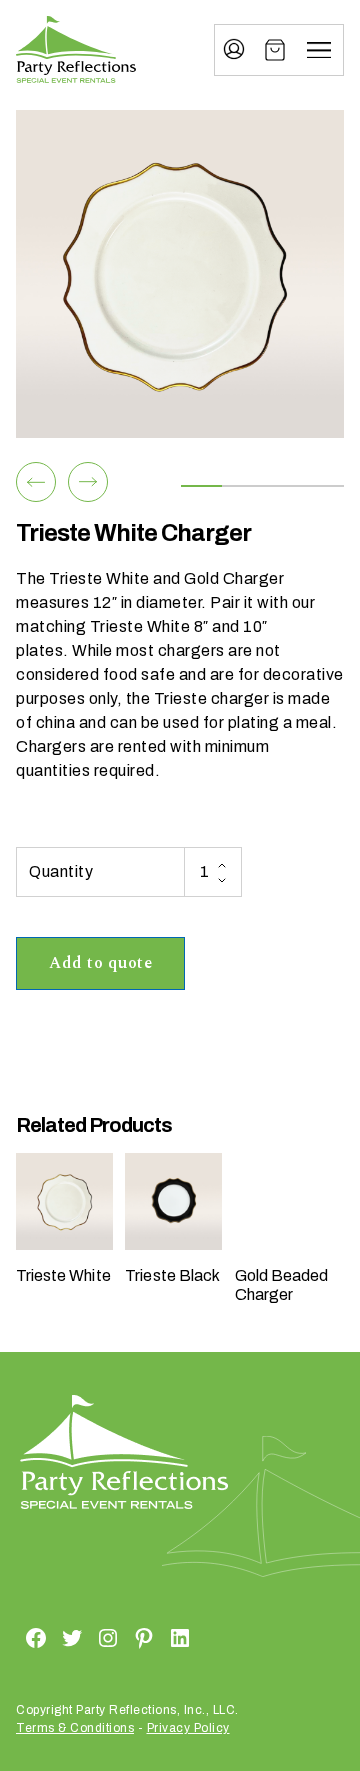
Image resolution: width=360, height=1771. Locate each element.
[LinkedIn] (156, 1638)
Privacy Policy (188, 1728)
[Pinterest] (120, 1638)
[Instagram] (84, 1638)
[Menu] (319, 50)
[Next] (88, 482)
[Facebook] (12, 1638)
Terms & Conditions (75, 1728)
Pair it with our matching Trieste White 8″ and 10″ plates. (165, 626)
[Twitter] (48, 1638)
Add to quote (100, 963)
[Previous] (36, 482)
